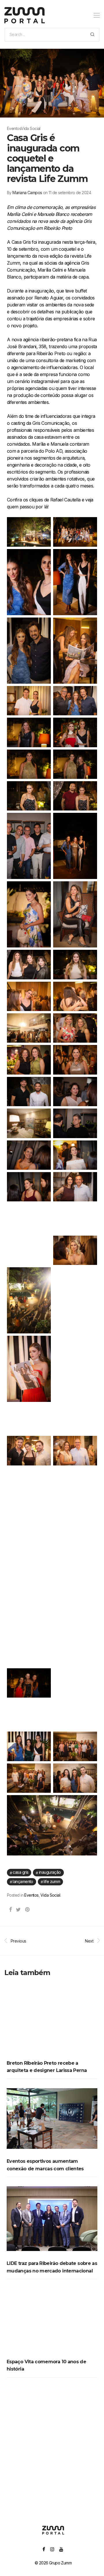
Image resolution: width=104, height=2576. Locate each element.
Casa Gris (21, 1872)
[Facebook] (44, 2549)
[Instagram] (52, 2549)
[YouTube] (61, 2549)
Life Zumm (52, 1881)
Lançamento (23, 1881)
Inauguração (50, 1872)
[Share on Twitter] (18, 1910)
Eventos (31, 1895)
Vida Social (50, 1895)
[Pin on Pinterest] (28, 1910)
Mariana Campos (27, 193)
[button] (92, 35)
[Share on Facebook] (10, 1910)
